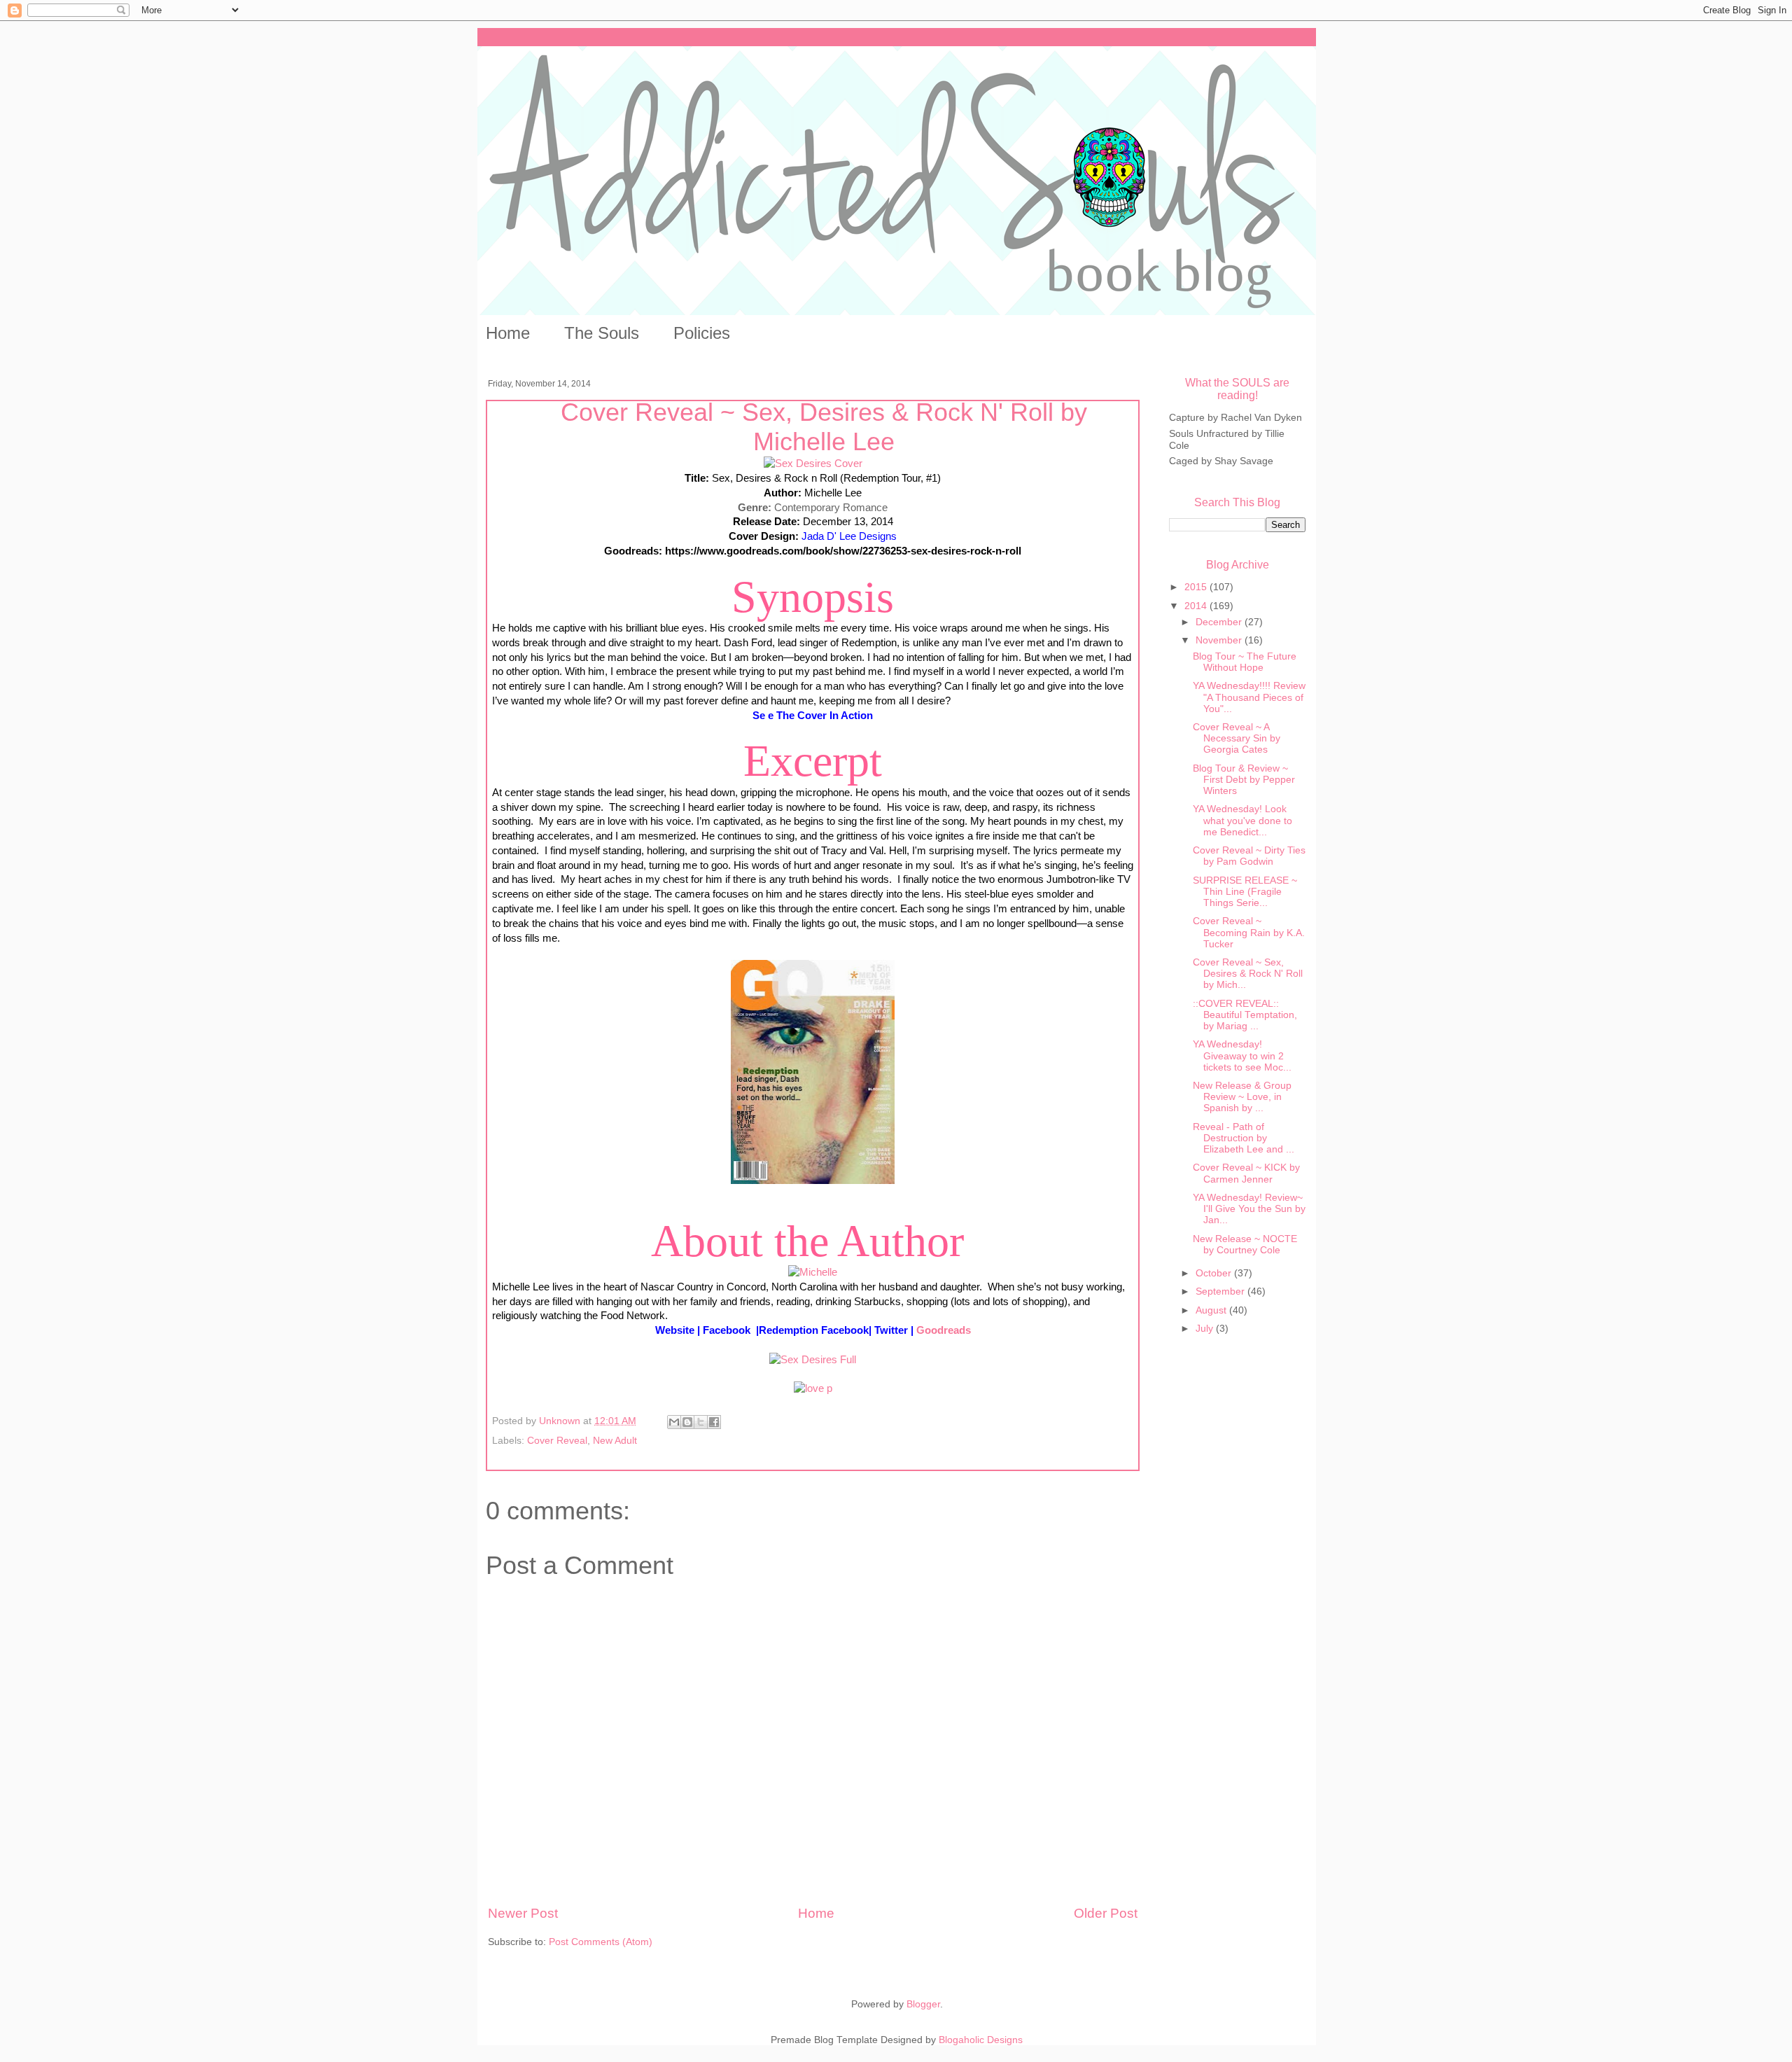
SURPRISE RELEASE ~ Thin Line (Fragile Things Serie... (1245, 892)
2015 (1197, 587)
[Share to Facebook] (714, 1422)
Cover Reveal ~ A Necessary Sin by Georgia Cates (1237, 738)
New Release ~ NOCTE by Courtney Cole (1245, 1245)
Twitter (892, 1330)
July (1206, 1329)
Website (675, 1330)
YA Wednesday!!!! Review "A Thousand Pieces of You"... (1249, 697)
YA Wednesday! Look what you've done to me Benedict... (1242, 820)
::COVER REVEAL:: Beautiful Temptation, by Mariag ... (1245, 1015)
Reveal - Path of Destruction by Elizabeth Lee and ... (1244, 1138)
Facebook (728, 1330)
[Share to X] (701, 1422)
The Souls (602, 333)
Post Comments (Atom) (601, 1942)
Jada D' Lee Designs (849, 536)
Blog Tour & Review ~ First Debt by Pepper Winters (1244, 780)
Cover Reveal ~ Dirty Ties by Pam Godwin (1249, 856)
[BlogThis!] (687, 1422)
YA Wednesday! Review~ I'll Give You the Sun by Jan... (1249, 1209)
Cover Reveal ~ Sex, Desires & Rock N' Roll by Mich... (1248, 974)
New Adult (615, 1441)
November (1220, 640)
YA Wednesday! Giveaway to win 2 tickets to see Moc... (1242, 1056)
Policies (702, 333)
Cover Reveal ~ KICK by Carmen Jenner (1246, 1173)
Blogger (923, 2004)
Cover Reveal (557, 1441)
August (1212, 1310)
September (1221, 1291)
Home (508, 333)
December (1220, 622)
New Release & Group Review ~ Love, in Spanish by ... (1242, 1097)
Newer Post (523, 1913)
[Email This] (674, 1422)
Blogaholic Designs (981, 2040)
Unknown (561, 1421)
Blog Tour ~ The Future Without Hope (1245, 662)
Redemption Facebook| (815, 1330)
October (1215, 1273)
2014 (1197, 606)
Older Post (1106, 1913)
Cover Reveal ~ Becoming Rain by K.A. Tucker (1249, 932)
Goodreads (944, 1330)
